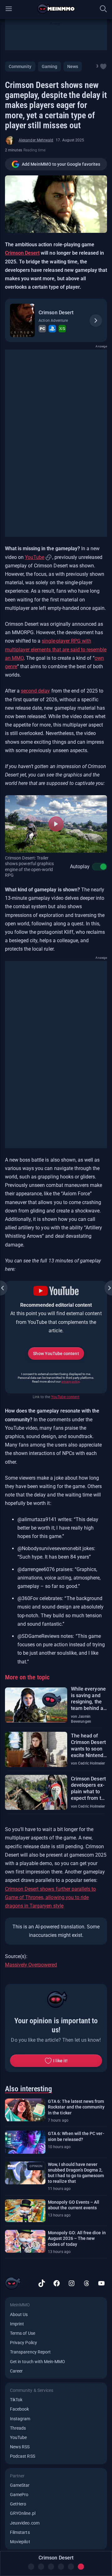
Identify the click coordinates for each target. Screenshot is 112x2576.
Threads (18, 2428)
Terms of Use (23, 2333)
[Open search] (103, 9)
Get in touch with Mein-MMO (37, 2362)
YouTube (35, 557)
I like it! (61, 2061)
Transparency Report (30, 2352)
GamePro (19, 2495)
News (73, 66)
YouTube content (65, 1397)
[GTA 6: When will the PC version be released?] (25, 2142)
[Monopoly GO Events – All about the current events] (25, 2211)
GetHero (18, 2504)
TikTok (16, 2400)
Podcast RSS (23, 2456)
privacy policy (70, 1381)
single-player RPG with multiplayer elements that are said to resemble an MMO (56, 649)
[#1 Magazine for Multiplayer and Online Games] (56, 9)
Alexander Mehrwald (36, 140)
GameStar (20, 2485)
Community (20, 66)
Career (16, 2371)
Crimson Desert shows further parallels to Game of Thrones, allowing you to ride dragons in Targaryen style (50, 1897)
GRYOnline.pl (23, 2513)
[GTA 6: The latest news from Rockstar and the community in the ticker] (25, 2110)
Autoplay (80, 867)
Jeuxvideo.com (25, 2523)
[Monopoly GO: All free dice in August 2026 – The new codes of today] (25, 2241)
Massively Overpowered (31, 1965)
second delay (35, 691)
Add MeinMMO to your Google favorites (61, 164)
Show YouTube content (56, 1354)
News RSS (20, 2447)
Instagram (20, 2419)
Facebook (19, 2409)
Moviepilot (20, 2542)
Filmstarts (20, 2532)
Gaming (49, 66)
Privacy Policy (23, 2343)
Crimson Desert (22, 253)
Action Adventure (53, 321)
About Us (19, 2314)
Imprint (17, 2324)
